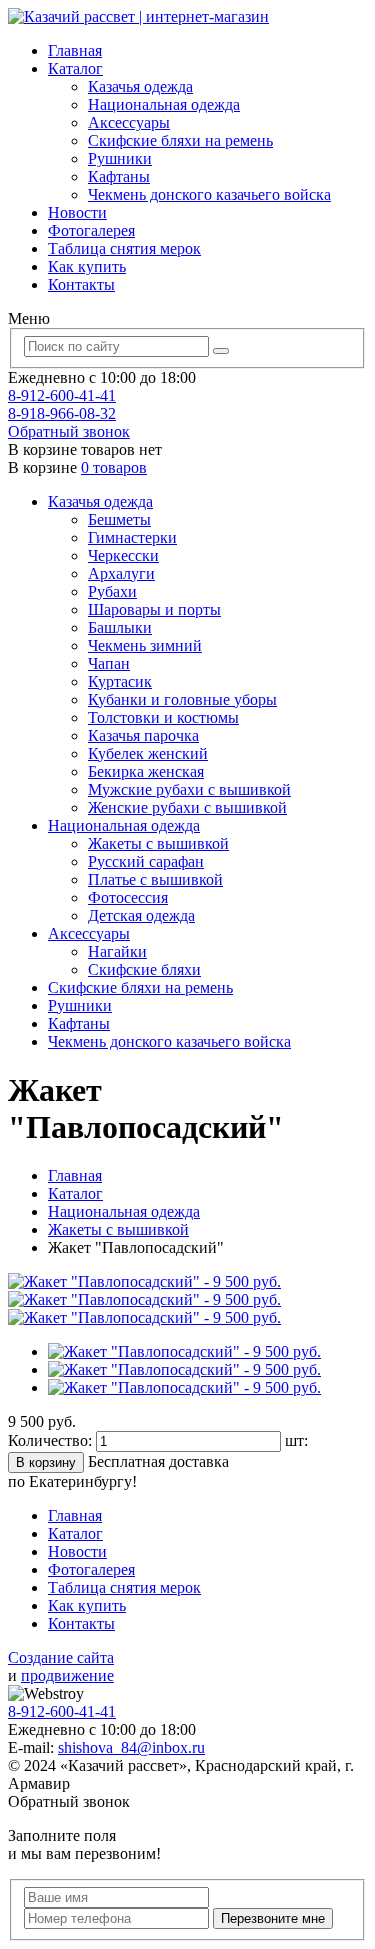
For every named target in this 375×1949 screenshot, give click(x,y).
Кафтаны (119, 176)
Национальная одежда (164, 104)
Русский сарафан (146, 861)
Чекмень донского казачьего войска (209, 194)
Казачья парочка (143, 735)
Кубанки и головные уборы (182, 699)
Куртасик (120, 681)
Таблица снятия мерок (124, 248)
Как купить (87, 266)
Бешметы (119, 519)
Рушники (120, 158)
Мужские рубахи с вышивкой (189, 789)
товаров (114, 467)
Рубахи (112, 591)
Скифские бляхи (144, 969)
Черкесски (123, 555)
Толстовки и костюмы (163, 717)
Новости (77, 212)
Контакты (81, 284)
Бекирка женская (146, 771)
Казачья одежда (140, 86)
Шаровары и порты (154, 609)
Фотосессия (128, 897)
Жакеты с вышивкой (158, 843)
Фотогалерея (91, 230)
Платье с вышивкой (155, 879)
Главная (75, 50)
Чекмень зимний (145, 645)
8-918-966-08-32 (62, 413)
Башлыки (120, 627)
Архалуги (121, 573)
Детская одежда (141, 915)
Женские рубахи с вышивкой (187, 807)
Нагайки (117, 951)
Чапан (109, 663)
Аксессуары (129, 122)
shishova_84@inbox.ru (131, 1747)
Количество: (52, 1440)
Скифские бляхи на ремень (180, 140)
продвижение (67, 1675)
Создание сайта (61, 1657)
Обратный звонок (69, 431)
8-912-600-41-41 (62, 395)
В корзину (46, 1462)
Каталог (75, 68)
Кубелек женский (148, 753)
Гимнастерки (132, 537)
